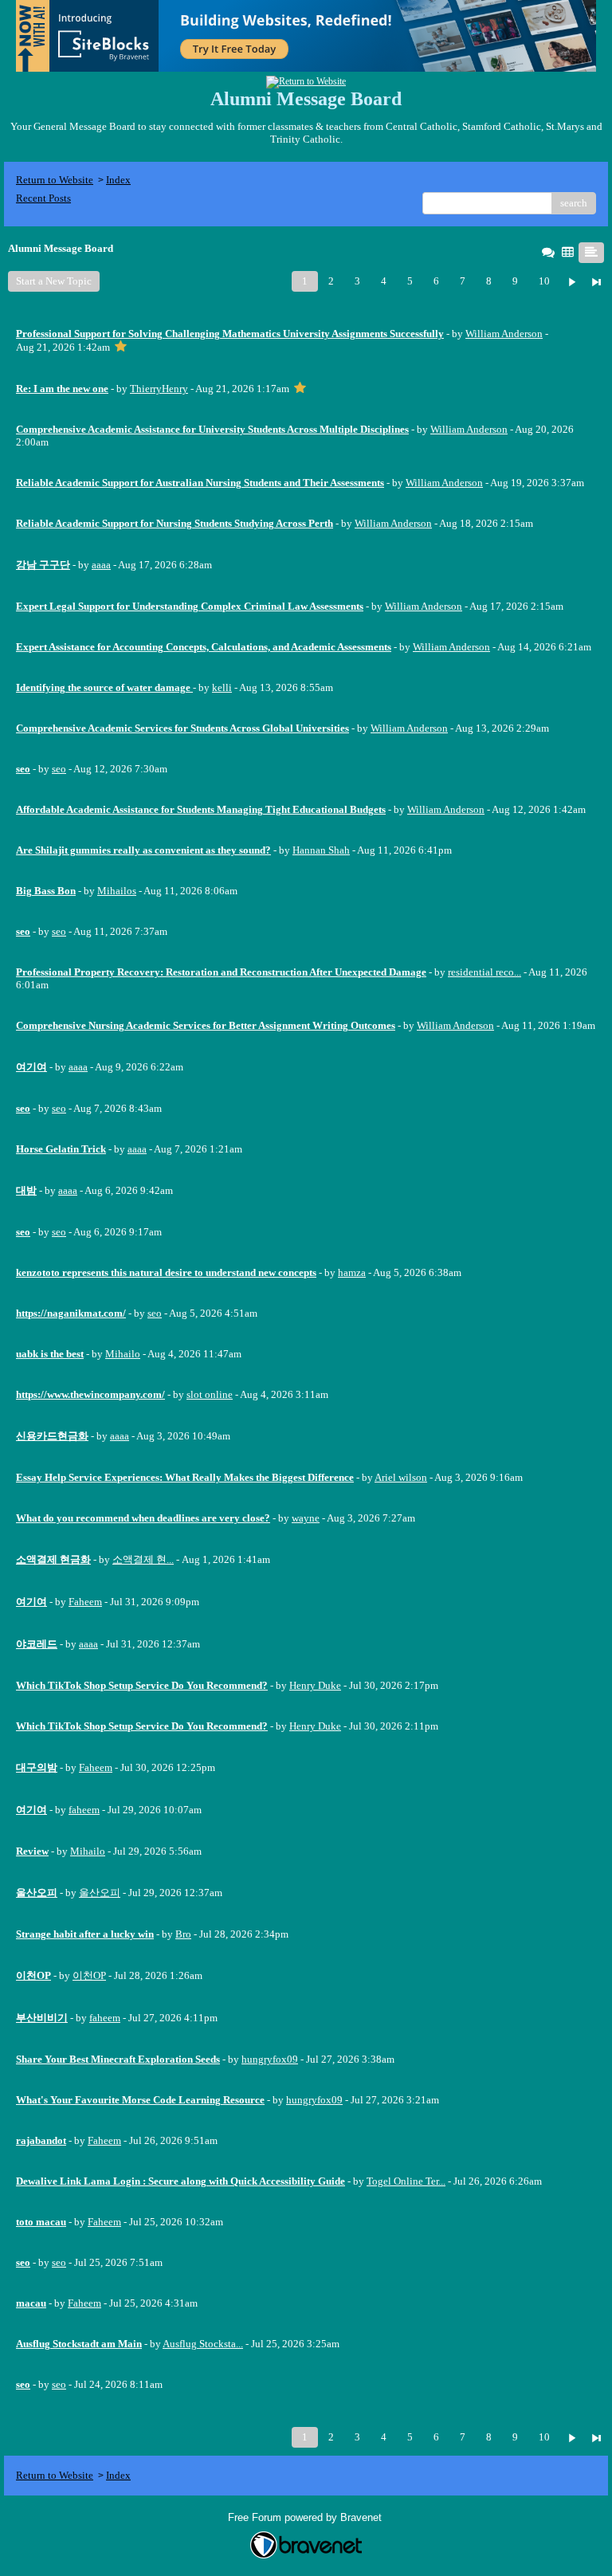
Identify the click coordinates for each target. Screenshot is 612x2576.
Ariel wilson (401, 1477)
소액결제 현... (143, 1559)
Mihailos (117, 891)
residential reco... (484, 972)
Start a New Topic (54, 281)
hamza (352, 1272)
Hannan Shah (321, 850)
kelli (222, 687)
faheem (84, 1810)
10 (544, 281)
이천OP (89, 1975)
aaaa (101, 565)
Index (118, 180)
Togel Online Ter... (406, 2181)
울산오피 (100, 1893)
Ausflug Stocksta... (203, 2344)
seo (59, 769)
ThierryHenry (159, 389)
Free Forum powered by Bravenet (306, 2517)
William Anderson (504, 334)
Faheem (85, 1602)
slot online (210, 1394)
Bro (183, 1934)
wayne (306, 1518)
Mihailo (123, 1354)
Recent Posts (43, 198)
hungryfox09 (270, 2059)
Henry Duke (315, 1685)
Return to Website (55, 180)
